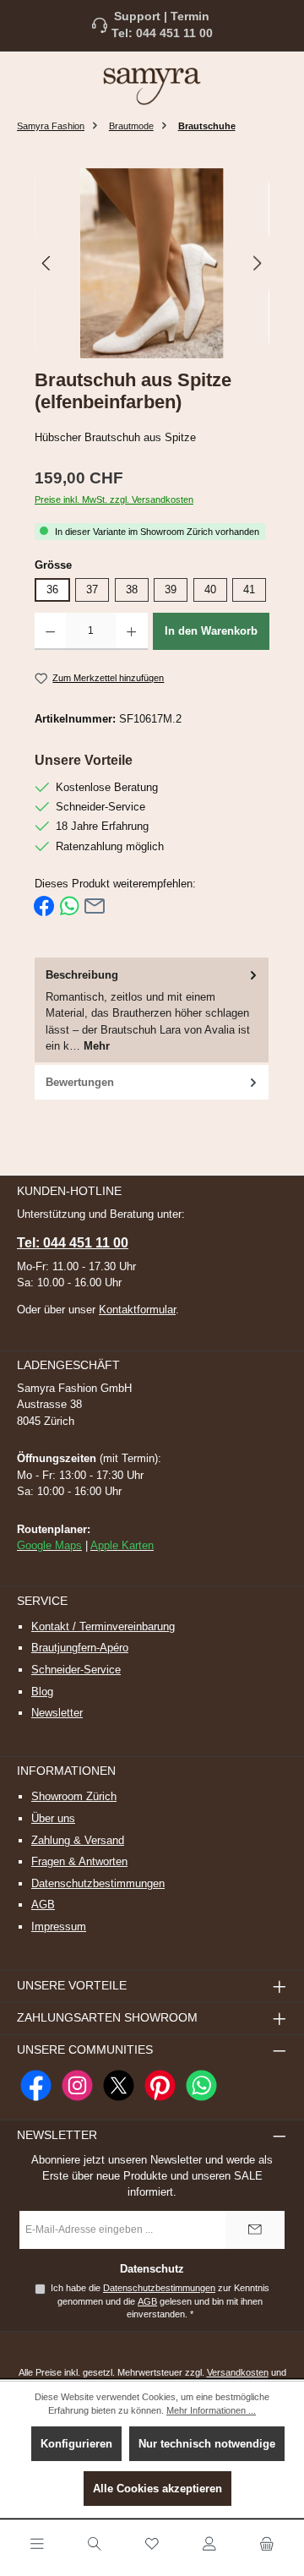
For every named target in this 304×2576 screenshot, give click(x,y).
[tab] (152, 1011)
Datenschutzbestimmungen (98, 1883)
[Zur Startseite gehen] (152, 85)
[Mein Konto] (209, 2545)
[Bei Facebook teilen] (44, 906)
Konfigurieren (76, 2444)
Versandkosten (238, 2372)
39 (171, 589)
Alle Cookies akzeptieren (157, 2489)
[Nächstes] (257, 263)
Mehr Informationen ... (211, 2410)
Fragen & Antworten (79, 1861)
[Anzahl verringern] (50, 631)
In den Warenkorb (211, 631)
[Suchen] (95, 2545)
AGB (43, 1905)
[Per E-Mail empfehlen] (95, 906)
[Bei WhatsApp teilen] (69, 906)
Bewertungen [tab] (80, 1082)
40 (210, 589)
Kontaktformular (137, 1310)
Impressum (59, 1927)
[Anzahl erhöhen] (131, 631)
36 (52, 589)
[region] (152, 263)
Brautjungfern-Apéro (80, 1648)
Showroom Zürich (74, 1796)
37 (92, 589)
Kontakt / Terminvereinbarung (103, 1626)
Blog (42, 1692)
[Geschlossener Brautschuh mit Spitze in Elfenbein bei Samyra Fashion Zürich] (152, 263)
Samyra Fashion (51, 126)
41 (249, 589)
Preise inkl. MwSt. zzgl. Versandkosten (114, 499)
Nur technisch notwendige (207, 2444)
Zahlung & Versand (78, 1840)
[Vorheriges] (47, 263)
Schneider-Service (76, 1670)
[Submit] (255, 2230)
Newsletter (57, 1713)
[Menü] (37, 2545)
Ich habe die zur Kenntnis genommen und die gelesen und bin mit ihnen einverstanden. (160, 2301)
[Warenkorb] (267, 2545)
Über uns (53, 1818)
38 (132, 589)
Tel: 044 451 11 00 (162, 33)
